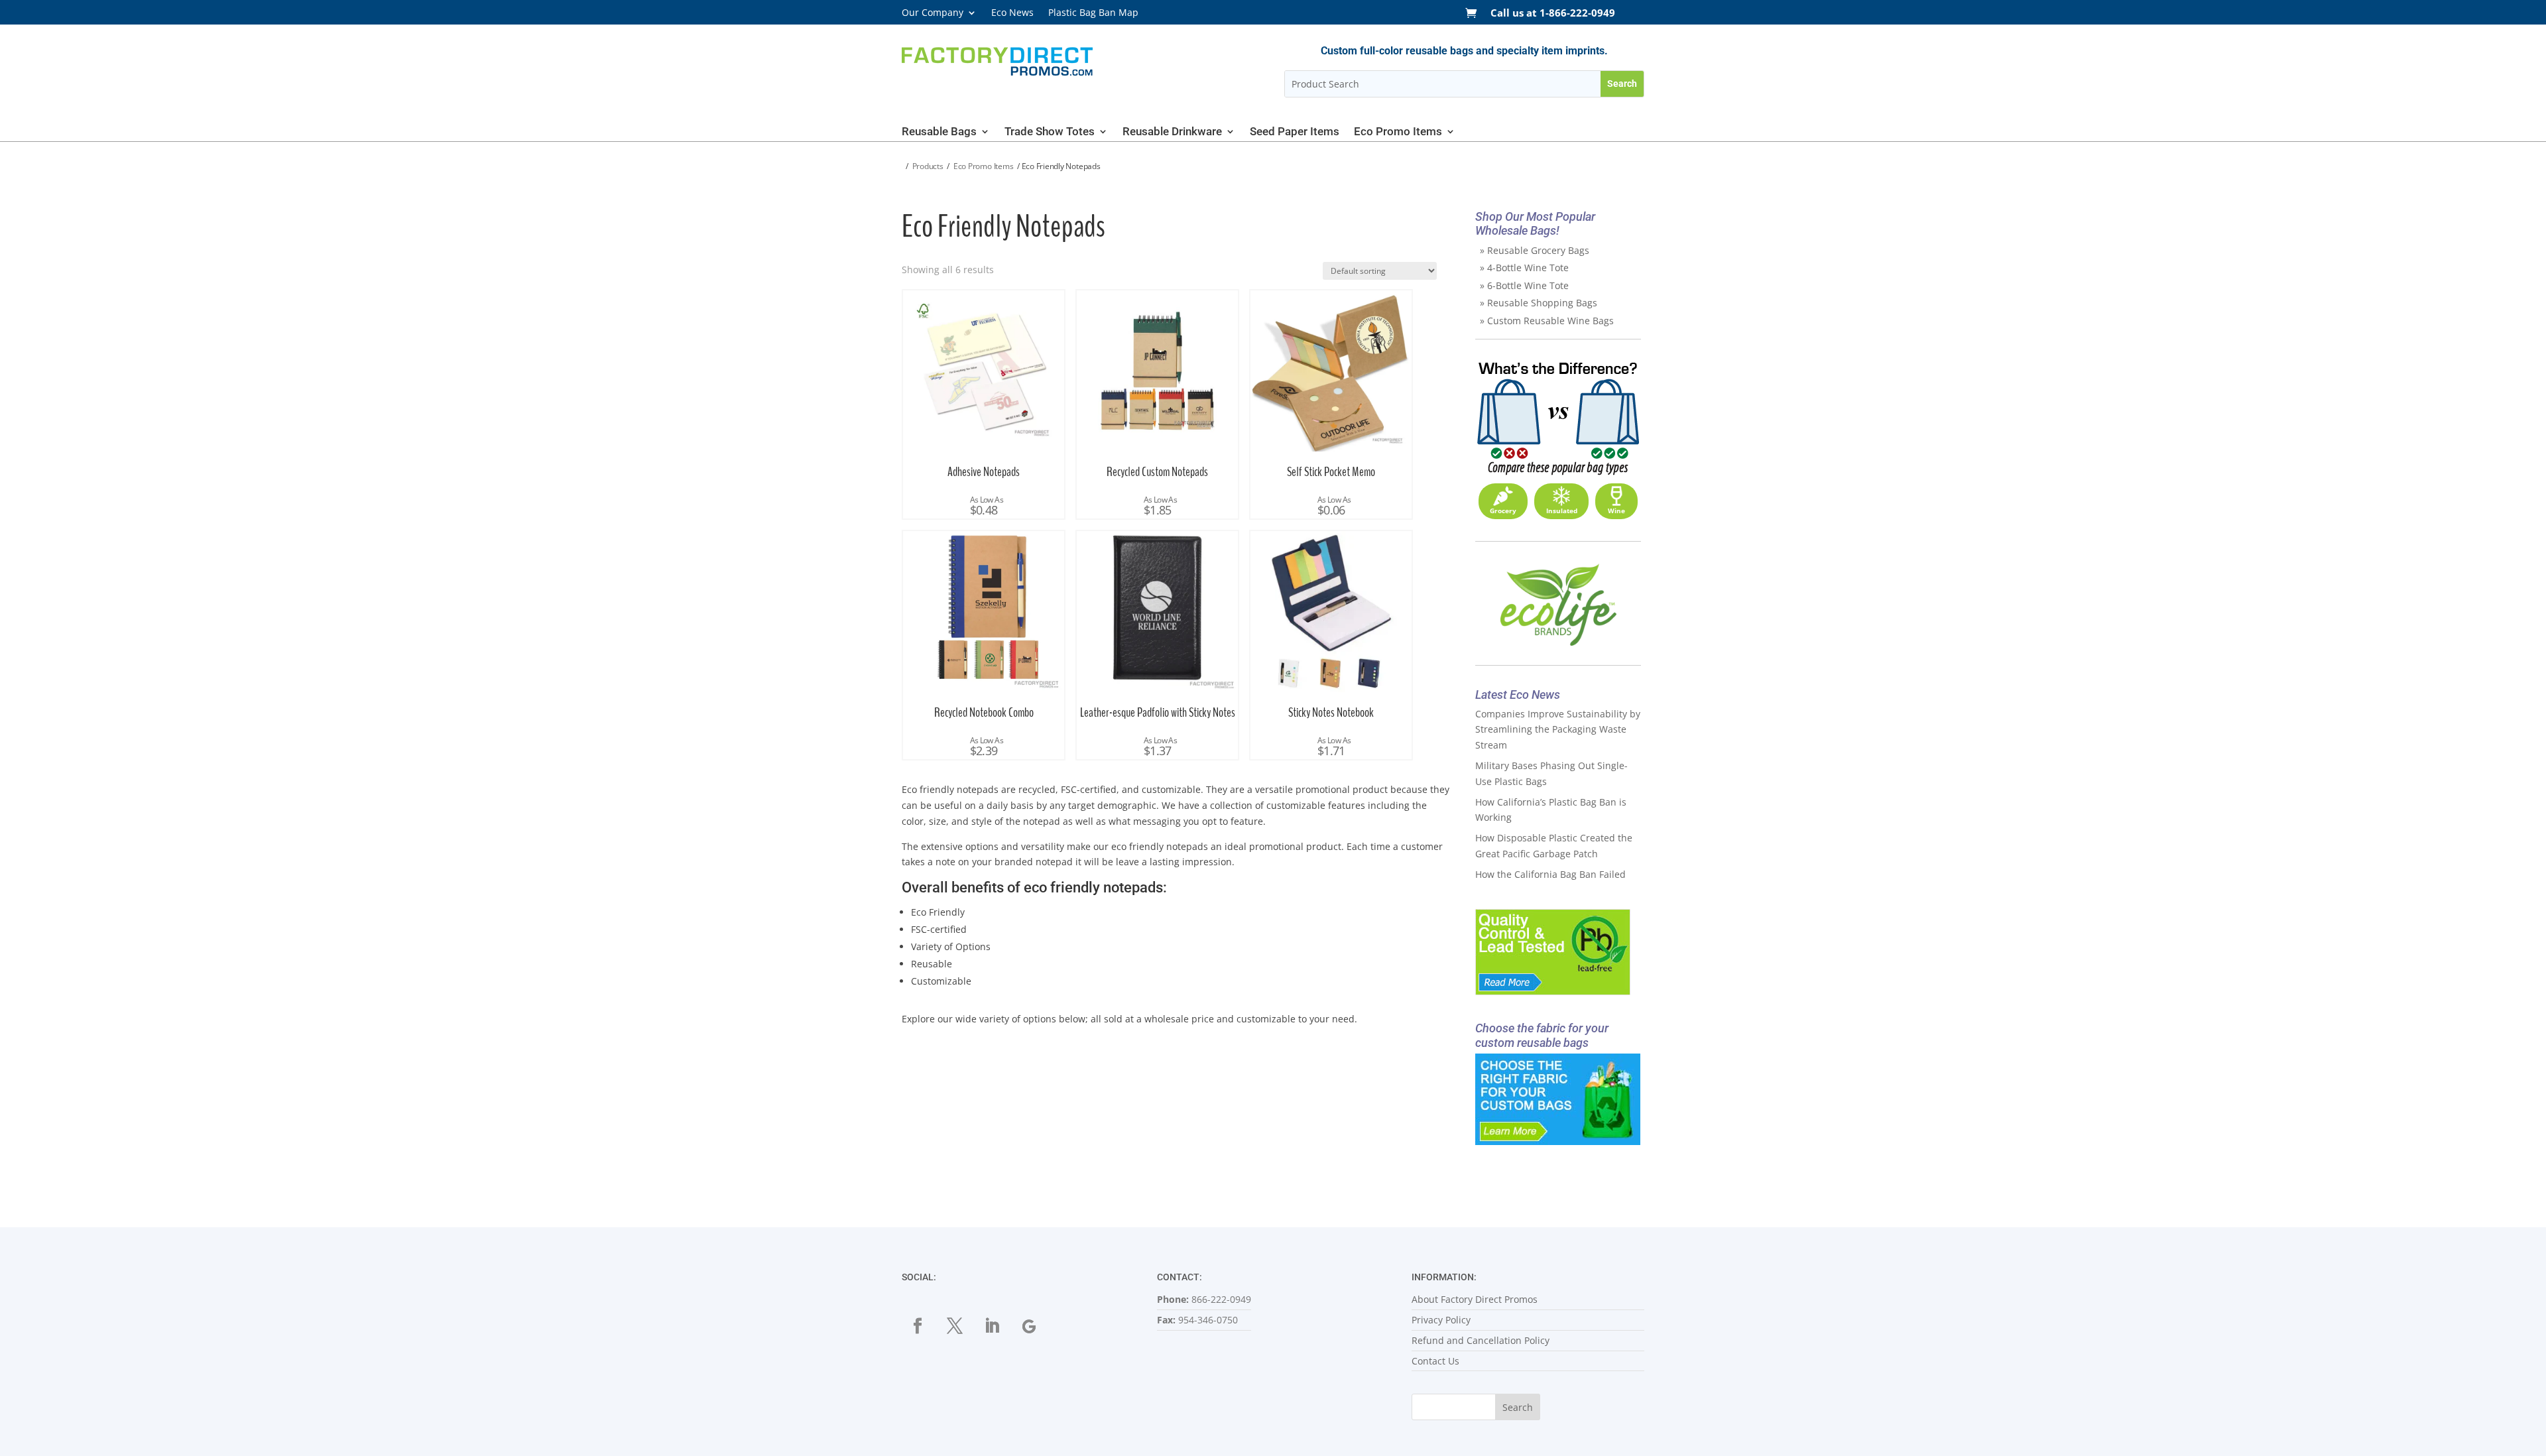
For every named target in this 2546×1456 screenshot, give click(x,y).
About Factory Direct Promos (1475, 1299)
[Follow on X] (955, 1326)
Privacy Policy (1441, 1320)
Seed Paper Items (1295, 132)
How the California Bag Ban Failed (1550, 874)
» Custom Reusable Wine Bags (1547, 321)
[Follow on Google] (1029, 1326)
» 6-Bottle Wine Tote (1524, 285)
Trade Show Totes (1050, 132)
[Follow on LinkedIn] (992, 1326)
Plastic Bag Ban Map (1093, 13)
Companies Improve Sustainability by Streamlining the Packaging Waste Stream (1558, 730)
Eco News (1012, 13)
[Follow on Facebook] (918, 1326)
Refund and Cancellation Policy (1481, 1340)
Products (928, 166)
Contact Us (1435, 1361)
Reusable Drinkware (1172, 132)
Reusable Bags (939, 132)
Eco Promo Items (1398, 132)
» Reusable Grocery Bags (1535, 250)
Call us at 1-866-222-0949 (1553, 14)
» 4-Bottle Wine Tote (1524, 268)
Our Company (933, 13)
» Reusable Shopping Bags (1539, 303)
